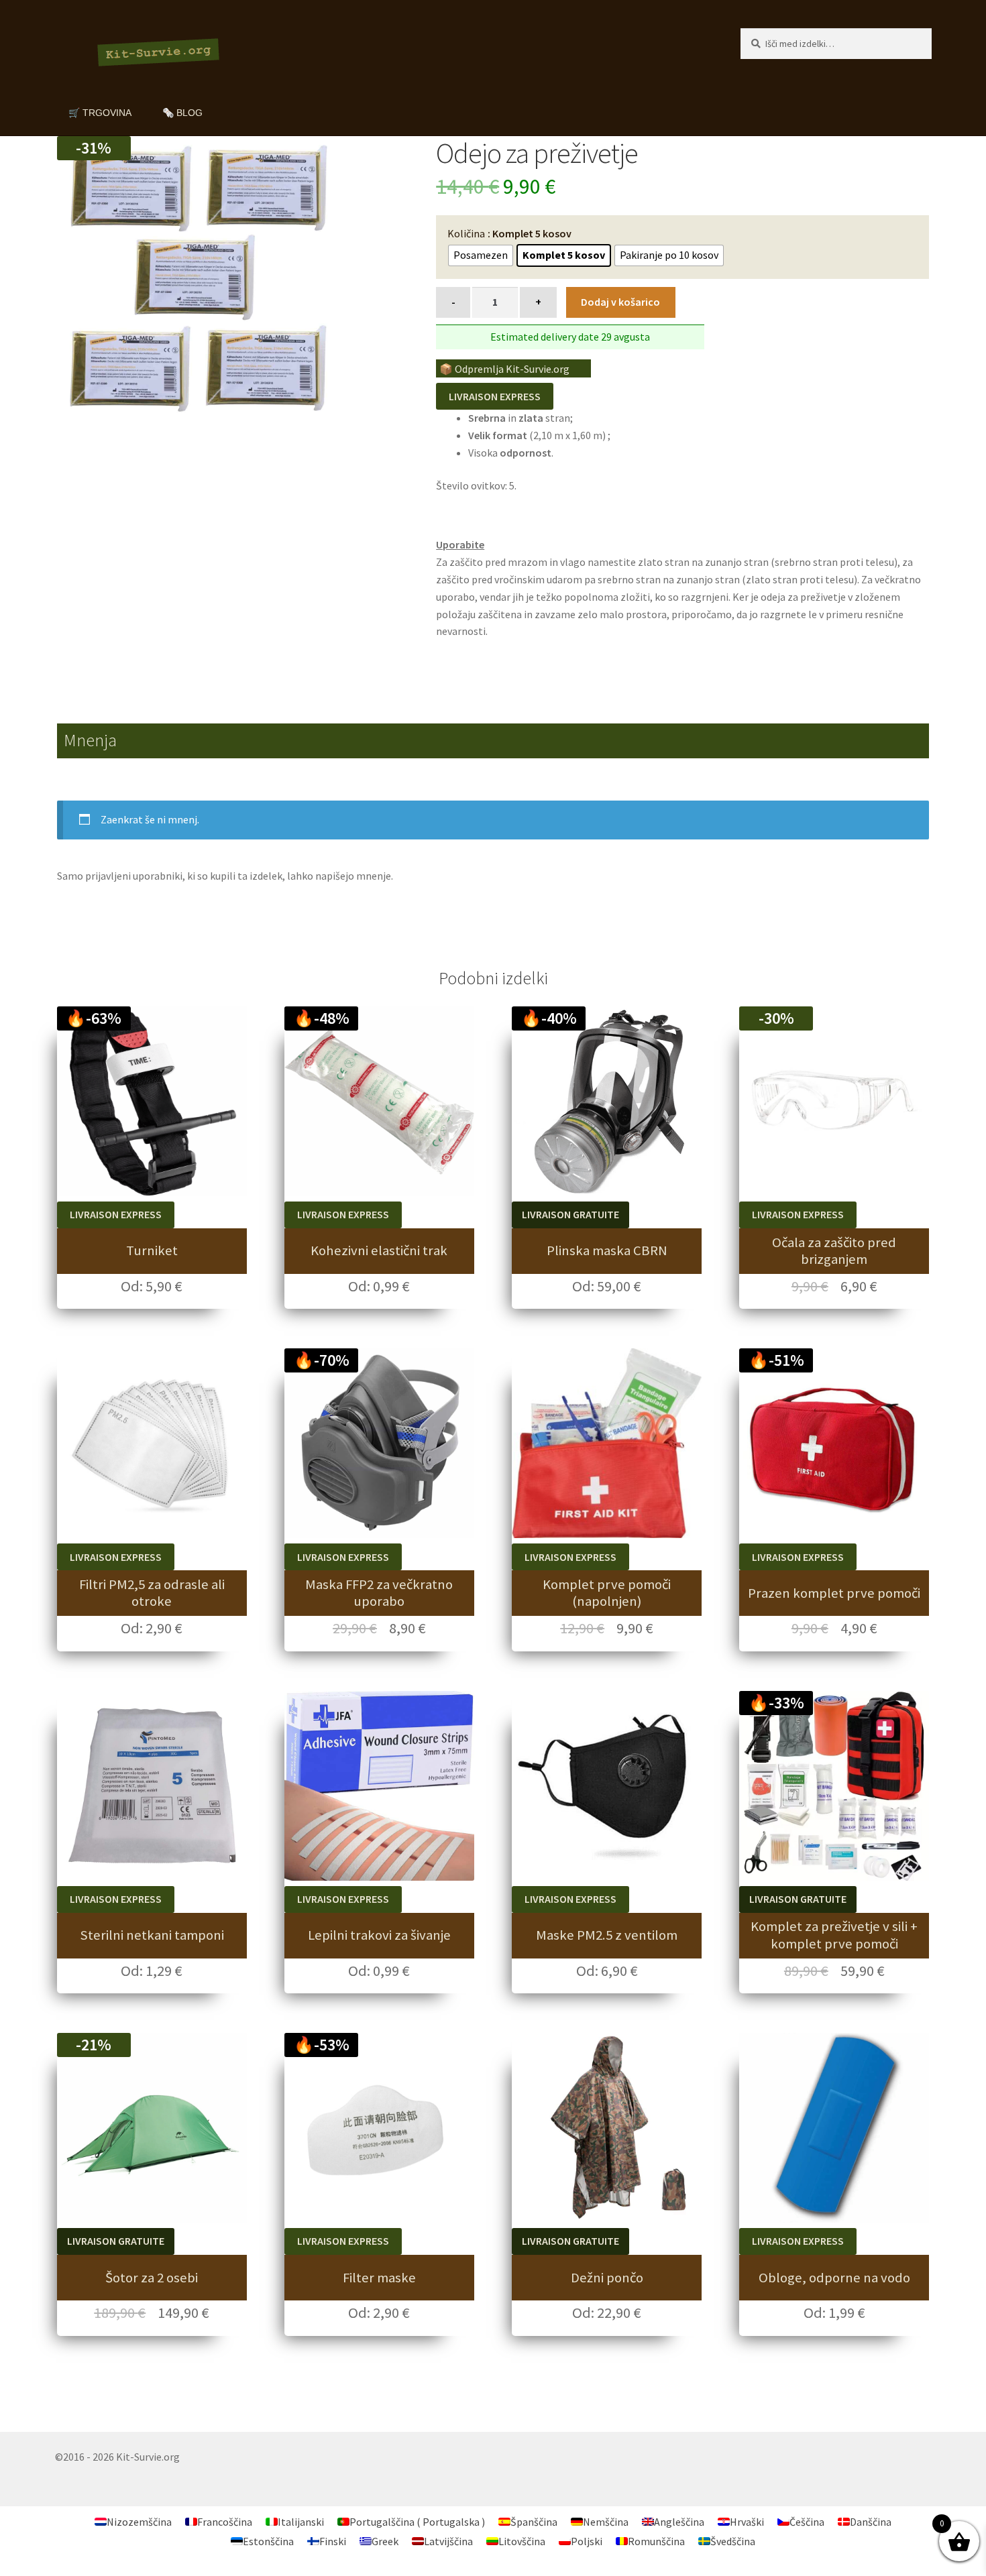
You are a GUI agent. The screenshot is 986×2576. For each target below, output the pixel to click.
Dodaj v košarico (620, 302)
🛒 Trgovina (100, 113)
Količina (466, 233)
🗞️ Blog (182, 113)
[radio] (481, 255)
